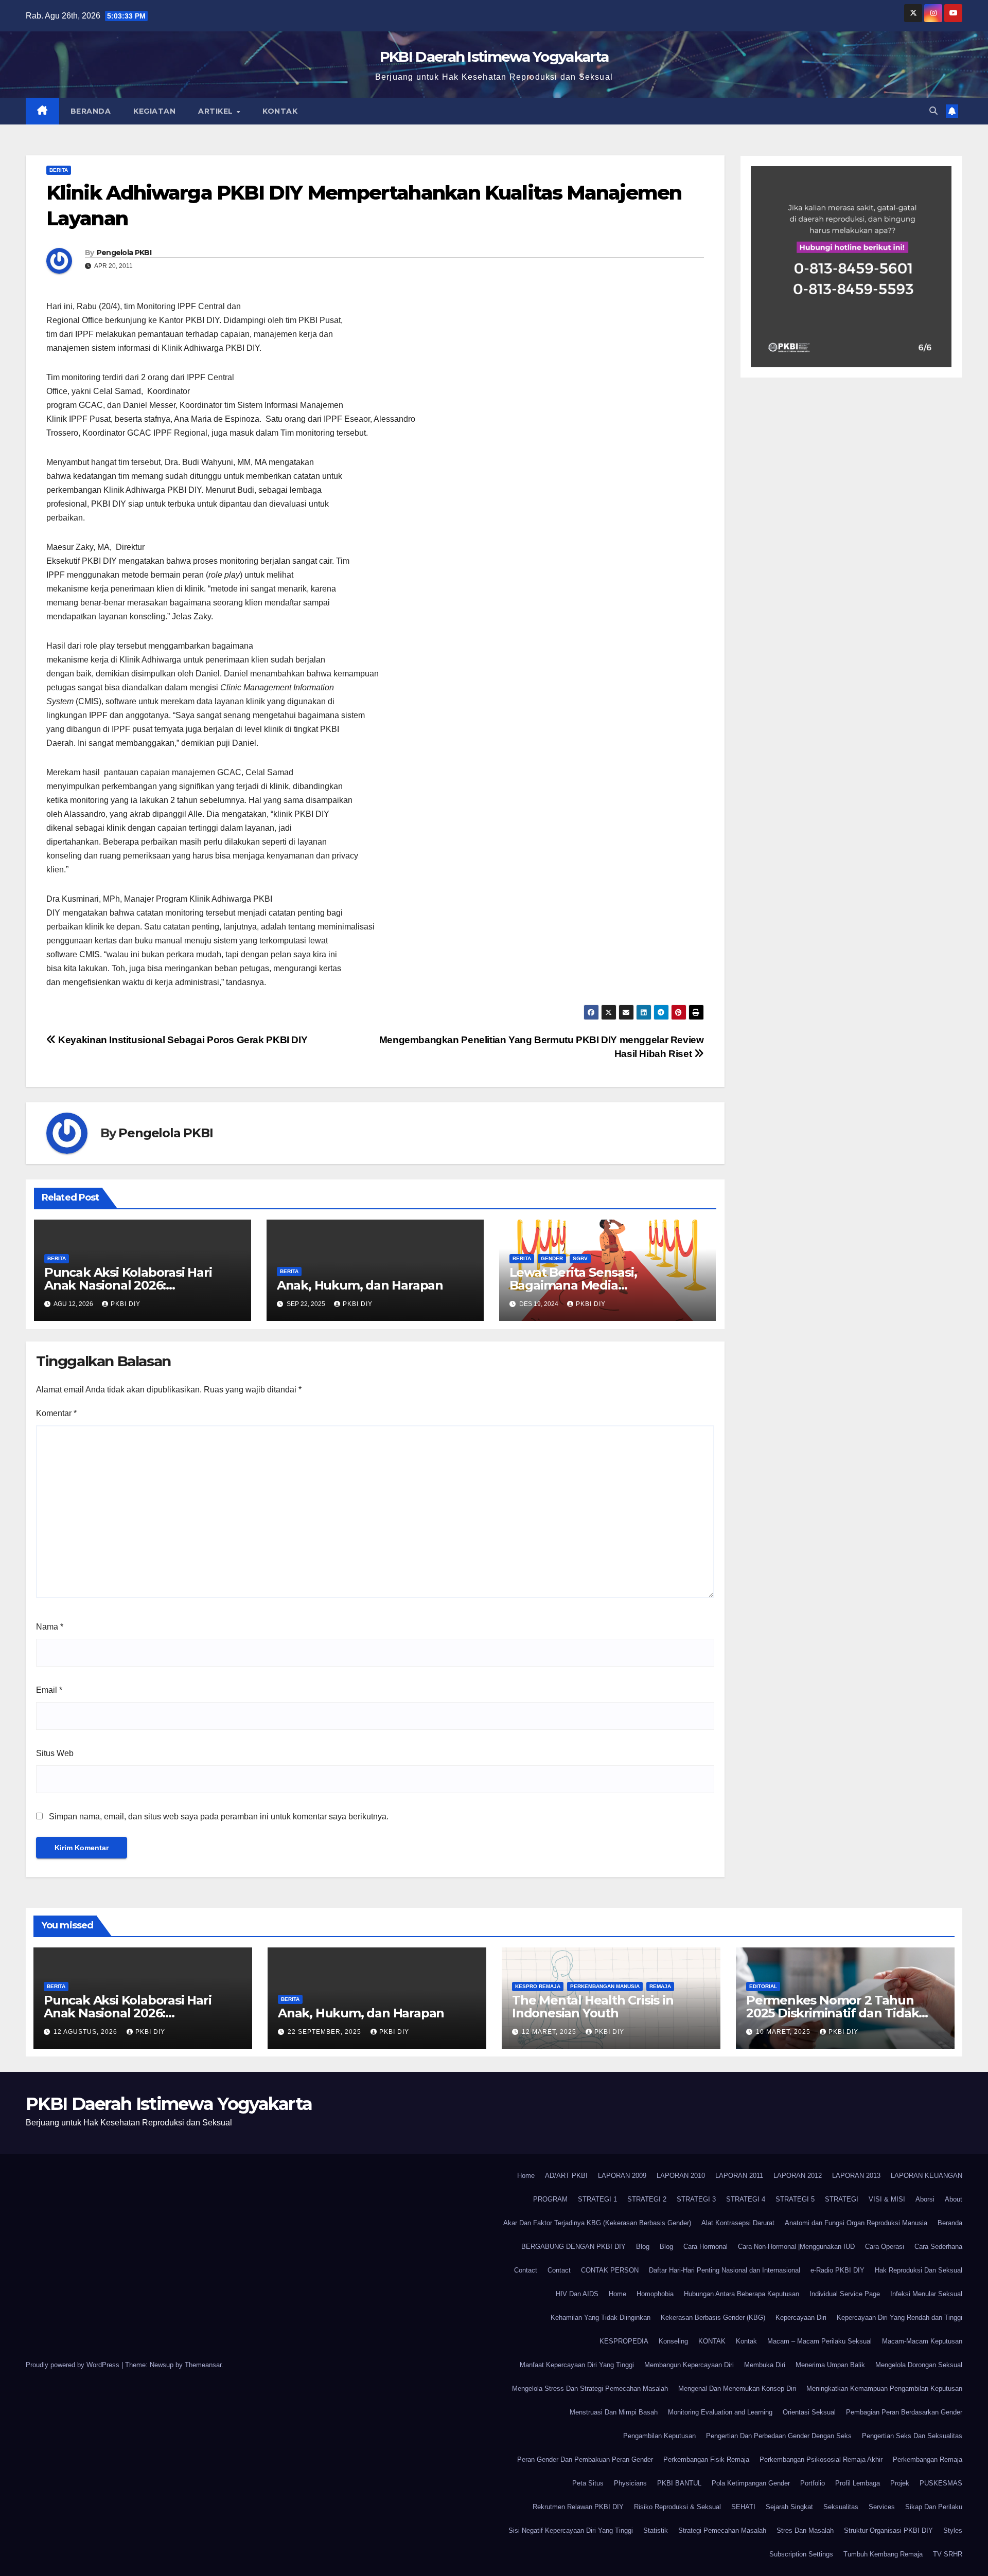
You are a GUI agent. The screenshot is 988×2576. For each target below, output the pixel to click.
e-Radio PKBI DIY (837, 2270)
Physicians (630, 2483)
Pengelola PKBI (124, 253)
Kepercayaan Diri (801, 2318)
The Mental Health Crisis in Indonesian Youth (593, 2007)
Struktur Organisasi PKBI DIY (888, 2530)
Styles (953, 2530)
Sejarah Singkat (789, 2507)
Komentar (56, 1413)
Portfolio (813, 2483)
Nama (50, 1627)
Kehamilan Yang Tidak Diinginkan (601, 2318)
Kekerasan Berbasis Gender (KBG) (713, 2318)
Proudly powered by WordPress (74, 2365)
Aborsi (925, 2199)
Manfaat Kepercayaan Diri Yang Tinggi (577, 2365)
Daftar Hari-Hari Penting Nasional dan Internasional (725, 2270)
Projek (900, 2483)
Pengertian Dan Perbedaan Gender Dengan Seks (779, 2436)
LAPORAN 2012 (798, 2176)
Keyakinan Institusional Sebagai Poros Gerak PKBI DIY (182, 1040)
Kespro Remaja (538, 1986)
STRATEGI (842, 2199)
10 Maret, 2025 (784, 2032)
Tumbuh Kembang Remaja (883, 2554)
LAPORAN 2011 (739, 2176)
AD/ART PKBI (566, 2176)
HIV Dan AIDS (577, 2294)
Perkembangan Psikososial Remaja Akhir (821, 2459)
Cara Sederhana (938, 2247)
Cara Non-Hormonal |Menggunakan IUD (796, 2247)
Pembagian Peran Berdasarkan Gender (904, 2412)
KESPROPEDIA (624, 2341)
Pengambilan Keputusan (659, 2436)
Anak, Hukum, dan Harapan (360, 1285)
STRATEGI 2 (647, 2199)
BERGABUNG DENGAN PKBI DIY (574, 2247)
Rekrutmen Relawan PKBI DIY (578, 2507)
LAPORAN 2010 (681, 2176)
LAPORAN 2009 (622, 2176)
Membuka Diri (765, 2365)
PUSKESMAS (941, 2483)
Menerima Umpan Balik (830, 2365)
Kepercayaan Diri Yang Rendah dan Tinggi (899, 2318)
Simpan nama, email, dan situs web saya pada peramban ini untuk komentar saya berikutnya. (219, 1817)
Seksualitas (841, 2507)
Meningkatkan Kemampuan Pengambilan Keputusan (884, 2389)
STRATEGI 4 (746, 2199)
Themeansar (203, 2365)
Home (526, 2176)
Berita (59, 170)
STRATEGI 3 (696, 2199)
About (954, 2199)
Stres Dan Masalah (805, 2530)
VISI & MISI (887, 2199)
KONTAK (712, 2341)
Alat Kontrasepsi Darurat (738, 2223)
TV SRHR (948, 2554)
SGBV (580, 1258)
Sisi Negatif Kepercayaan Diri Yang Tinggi (571, 2530)
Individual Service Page (845, 2294)
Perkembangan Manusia (605, 1986)
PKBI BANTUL (679, 2483)
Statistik (656, 2530)
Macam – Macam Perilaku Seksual (819, 2341)
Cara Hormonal (705, 2247)
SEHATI (743, 2507)
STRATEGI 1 (597, 2199)
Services (882, 2507)
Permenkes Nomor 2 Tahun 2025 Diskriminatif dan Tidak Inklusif (832, 2013)
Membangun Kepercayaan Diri (689, 2365)
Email (49, 1690)
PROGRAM (550, 2199)
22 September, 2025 (325, 2032)
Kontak (280, 111)
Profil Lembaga (858, 2483)
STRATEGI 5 (795, 2199)
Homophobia (655, 2294)
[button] (933, 111)
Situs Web (55, 1753)
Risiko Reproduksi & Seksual (677, 2507)
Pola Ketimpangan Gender (751, 2483)
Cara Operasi (885, 2247)
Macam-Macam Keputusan (922, 2341)
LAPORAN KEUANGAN (927, 2176)
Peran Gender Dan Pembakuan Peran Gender (585, 2459)
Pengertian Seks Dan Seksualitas (912, 2436)
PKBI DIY (126, 1304)
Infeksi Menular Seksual (926, 2294)
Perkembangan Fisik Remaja (706, 2459)
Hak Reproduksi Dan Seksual (919, 2270)
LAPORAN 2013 (856, 2176)
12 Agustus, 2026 (86, 2032)
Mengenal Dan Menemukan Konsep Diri (737, 2389)
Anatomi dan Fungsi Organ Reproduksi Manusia (856, 2223)
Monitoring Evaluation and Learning (720, 2412)
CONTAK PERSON (610, 2270)
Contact (526, 2270)
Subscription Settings (801, 2554)
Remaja (660, 1986)
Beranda (91, 111)
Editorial (763, 1986)
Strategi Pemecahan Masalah (722, 2530)
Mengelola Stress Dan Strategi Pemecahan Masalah (590, 2389)
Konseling (673, 2341)
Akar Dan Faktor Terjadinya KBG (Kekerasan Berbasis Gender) (597, 2223)
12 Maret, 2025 (550, 2032)
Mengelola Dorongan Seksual (919, 2365)
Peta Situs (588, 2483)
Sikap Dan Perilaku (934, 2507)
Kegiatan (154, 111)
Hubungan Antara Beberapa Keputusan (742, 2294)
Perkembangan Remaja (928, 2459)
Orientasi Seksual (809, 2412)
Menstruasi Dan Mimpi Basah (614, 2412)
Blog (643, 2247)
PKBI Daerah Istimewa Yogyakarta (494, 57)
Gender (552, 1258)
